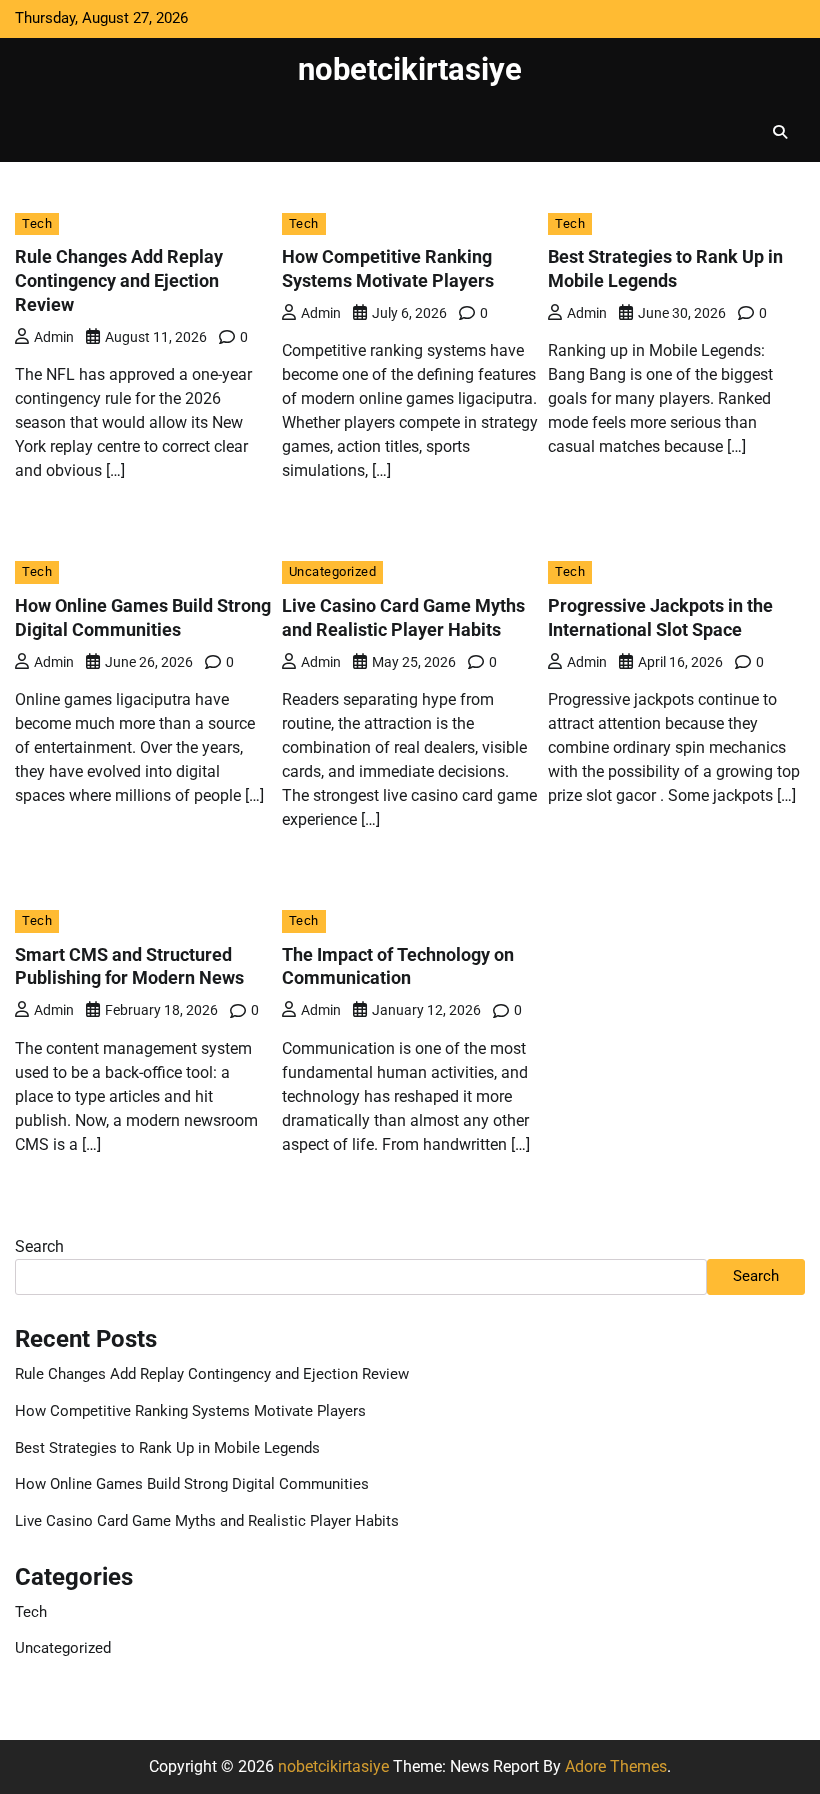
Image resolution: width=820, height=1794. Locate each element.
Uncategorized (333, 571)
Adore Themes (616, 1766)
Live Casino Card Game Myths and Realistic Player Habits (207, 1521)
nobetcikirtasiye (410, 69)
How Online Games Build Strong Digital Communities (192, 1484)
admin (54, 337)
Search (39, 1246)
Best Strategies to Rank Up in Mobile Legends (167, 1448)
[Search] (780, 132)
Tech (37, 223)
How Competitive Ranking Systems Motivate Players (190, 1411)
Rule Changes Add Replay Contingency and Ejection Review (119, 280)
